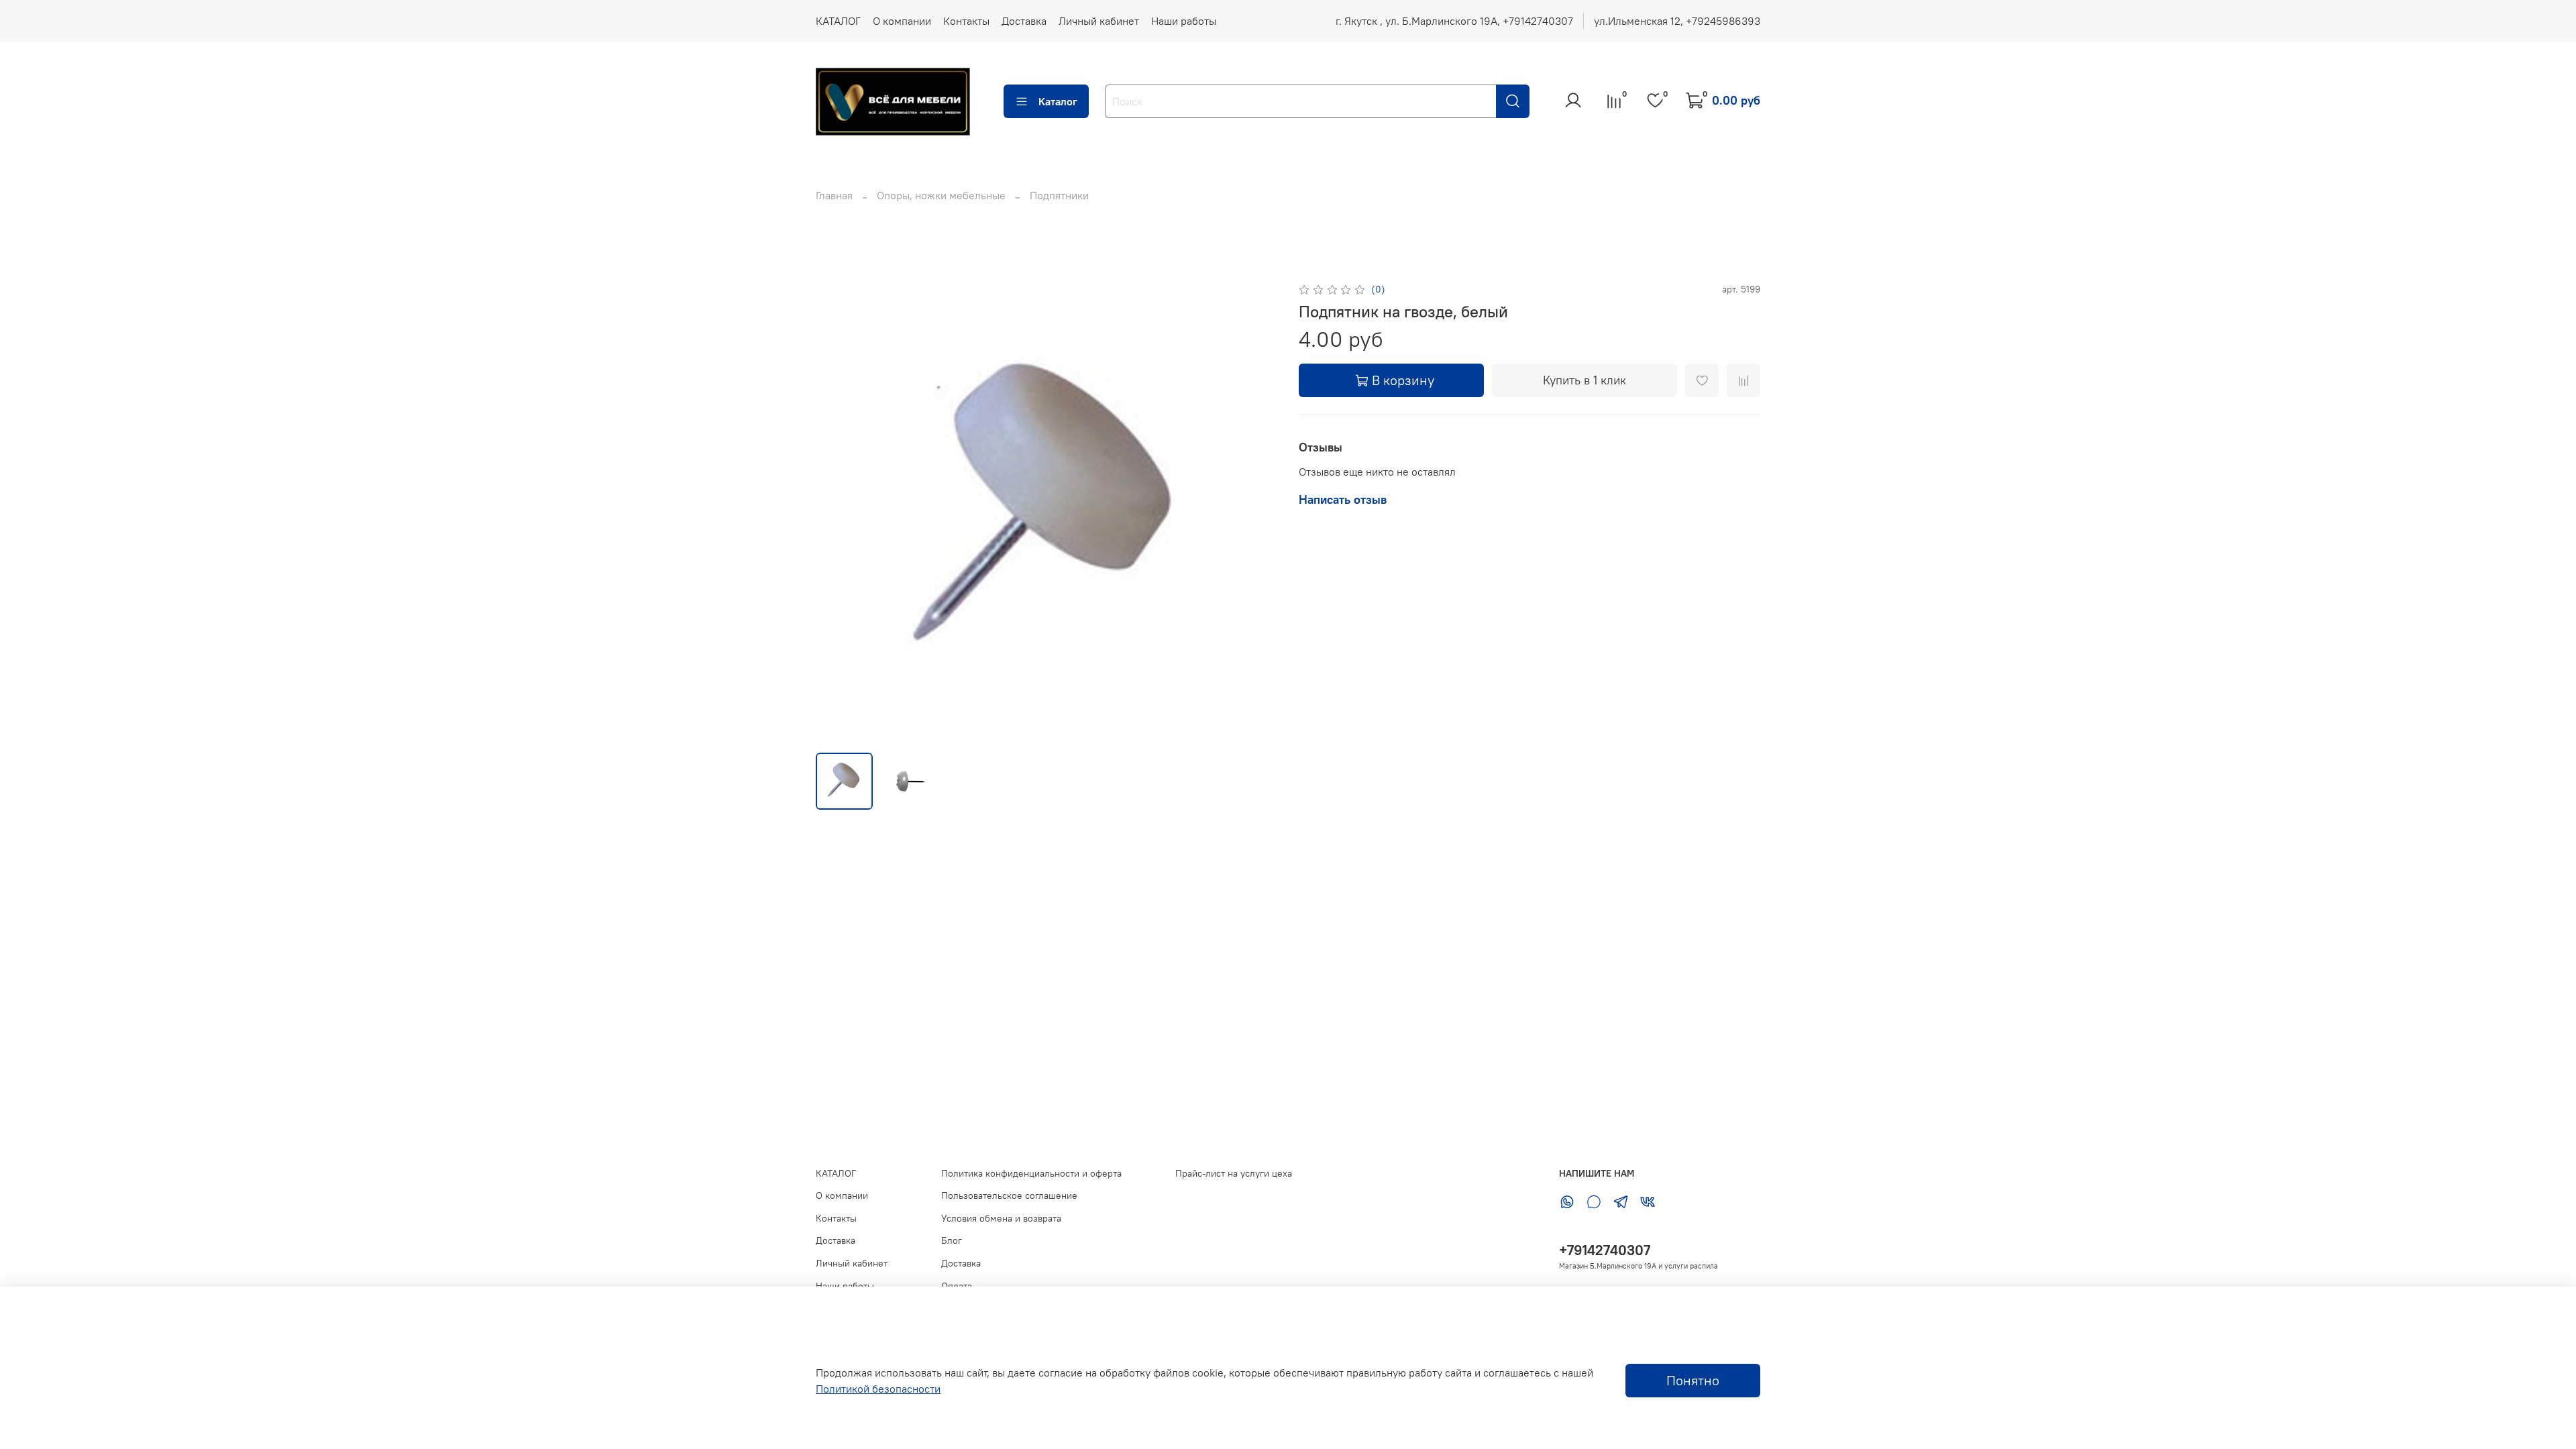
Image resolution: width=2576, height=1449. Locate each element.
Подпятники (1059, 195)
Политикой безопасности (878, 1389)
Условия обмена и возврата (1001, 1218)
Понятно (1693, 1380)
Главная (834, 195)
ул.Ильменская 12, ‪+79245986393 (1677, 21)
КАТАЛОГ (838, 21)
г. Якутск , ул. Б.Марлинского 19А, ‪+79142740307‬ (1454, 21)
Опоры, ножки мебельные (941, 195)
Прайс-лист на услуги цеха (1234, 1173)
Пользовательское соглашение (1009, 1195)
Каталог (1058, 101)
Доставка (1024, 21)
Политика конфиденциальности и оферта (1031, 1173)
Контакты (966, 21)
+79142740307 (1605, 1250)
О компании (902, 21)
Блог (952, 1240)
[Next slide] (1256, 511)
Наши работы (1184, 21)
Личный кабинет (1099, 21)
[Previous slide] (837, 511)
